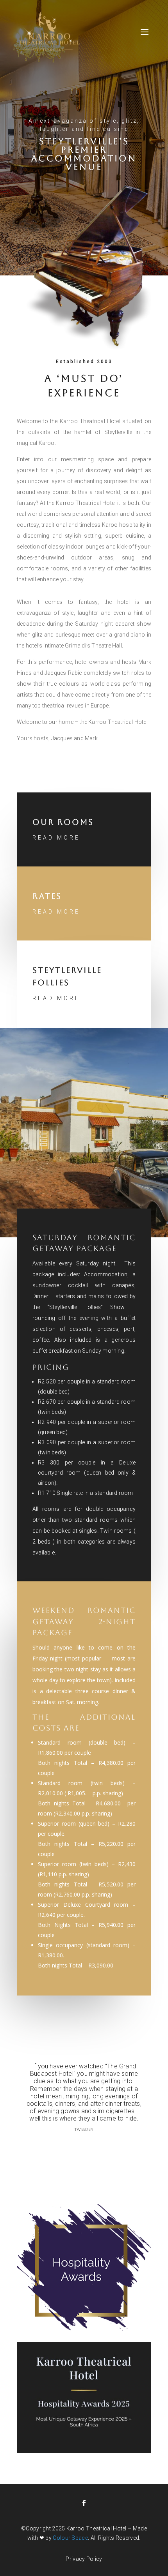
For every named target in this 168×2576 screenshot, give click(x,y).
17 (125, 2147)
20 (145, 2147)
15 (112, 2147)
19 (139, 2147)
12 (92, 2147)
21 (74, 2153)
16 (119, 2147)
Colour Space (70, 2538)
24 (94, 2153)
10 (79, 2147)
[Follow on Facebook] (84, 2503)
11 (85, 2147)
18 (132, 2147)
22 (81, 2153)
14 (105, 2147)
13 (99, 2147)
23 (87, 2153)
